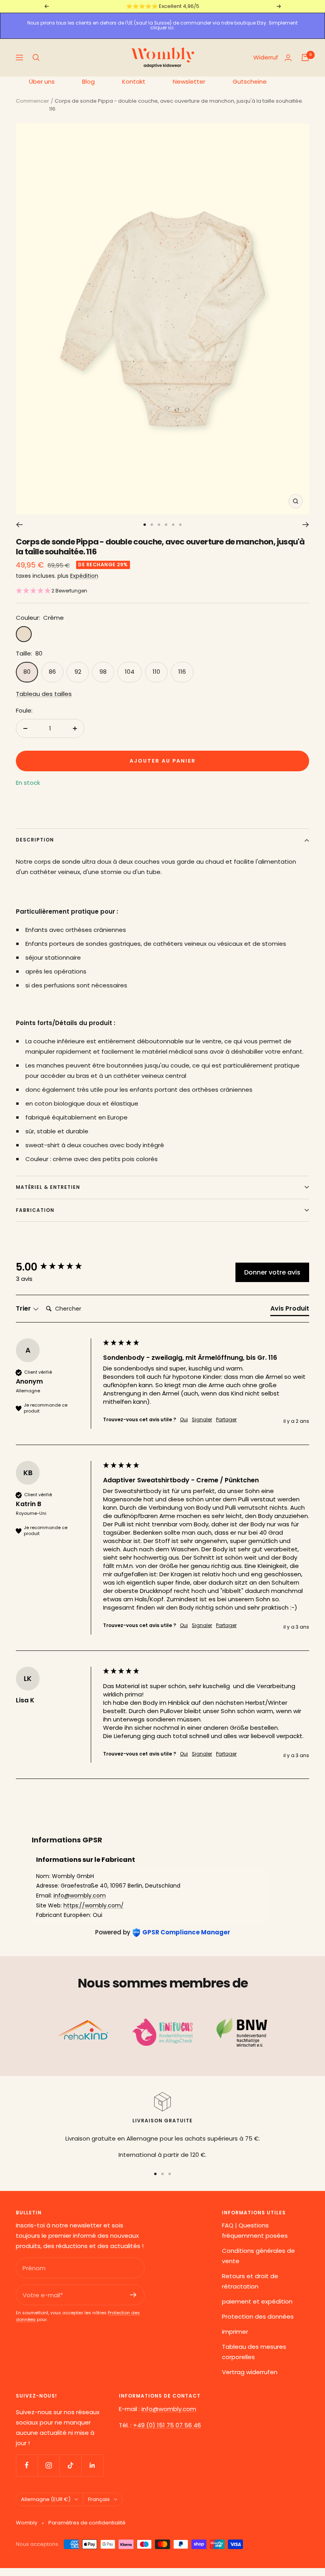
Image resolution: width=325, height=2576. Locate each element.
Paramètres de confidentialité (87, 2523)
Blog (88, 81)
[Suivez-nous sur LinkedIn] (92, 2465)
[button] (52, 591)
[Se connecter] (288, 58)
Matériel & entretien (48, 1187)
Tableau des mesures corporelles (254, 2352)
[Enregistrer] (133, 2295)
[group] (57, 1267)
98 (103, 672)
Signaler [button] (202, 1420)
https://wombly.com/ (94, 1905)
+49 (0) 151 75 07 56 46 (167, 2425)
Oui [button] (184, 1420)
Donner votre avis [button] (272, 1272)
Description (35, 840)
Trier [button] (24, 1309)
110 (156, 672)
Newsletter (189, 81)
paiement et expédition (257, 2301)
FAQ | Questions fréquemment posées (255, 2230)
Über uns (42, 81)
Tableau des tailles (44, 694)
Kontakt (134, 81)
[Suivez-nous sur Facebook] (27, 2465)
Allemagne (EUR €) (46, 2499)
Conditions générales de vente (258, 2256)
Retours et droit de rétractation (250, 2281)
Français (99, 2499)
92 (78, 672)
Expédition (84, 576)
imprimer (235, 2332)
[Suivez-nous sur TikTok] (70, 2465)
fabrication (35, 1210)
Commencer (32, 101)
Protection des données (258, 2316)
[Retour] (19, 525)
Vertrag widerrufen (250, 2372)
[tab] (290, 1310)
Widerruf (266, 57)
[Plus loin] (306, 525)
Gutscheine (250, 81)
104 (130, 672)
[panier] (305, 57)
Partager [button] (226, 1420)
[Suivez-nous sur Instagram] (49, 2465)
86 (52, 672)
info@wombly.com (80, 1896)
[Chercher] (36, 57)
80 (27, 672)
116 (182, 672)
